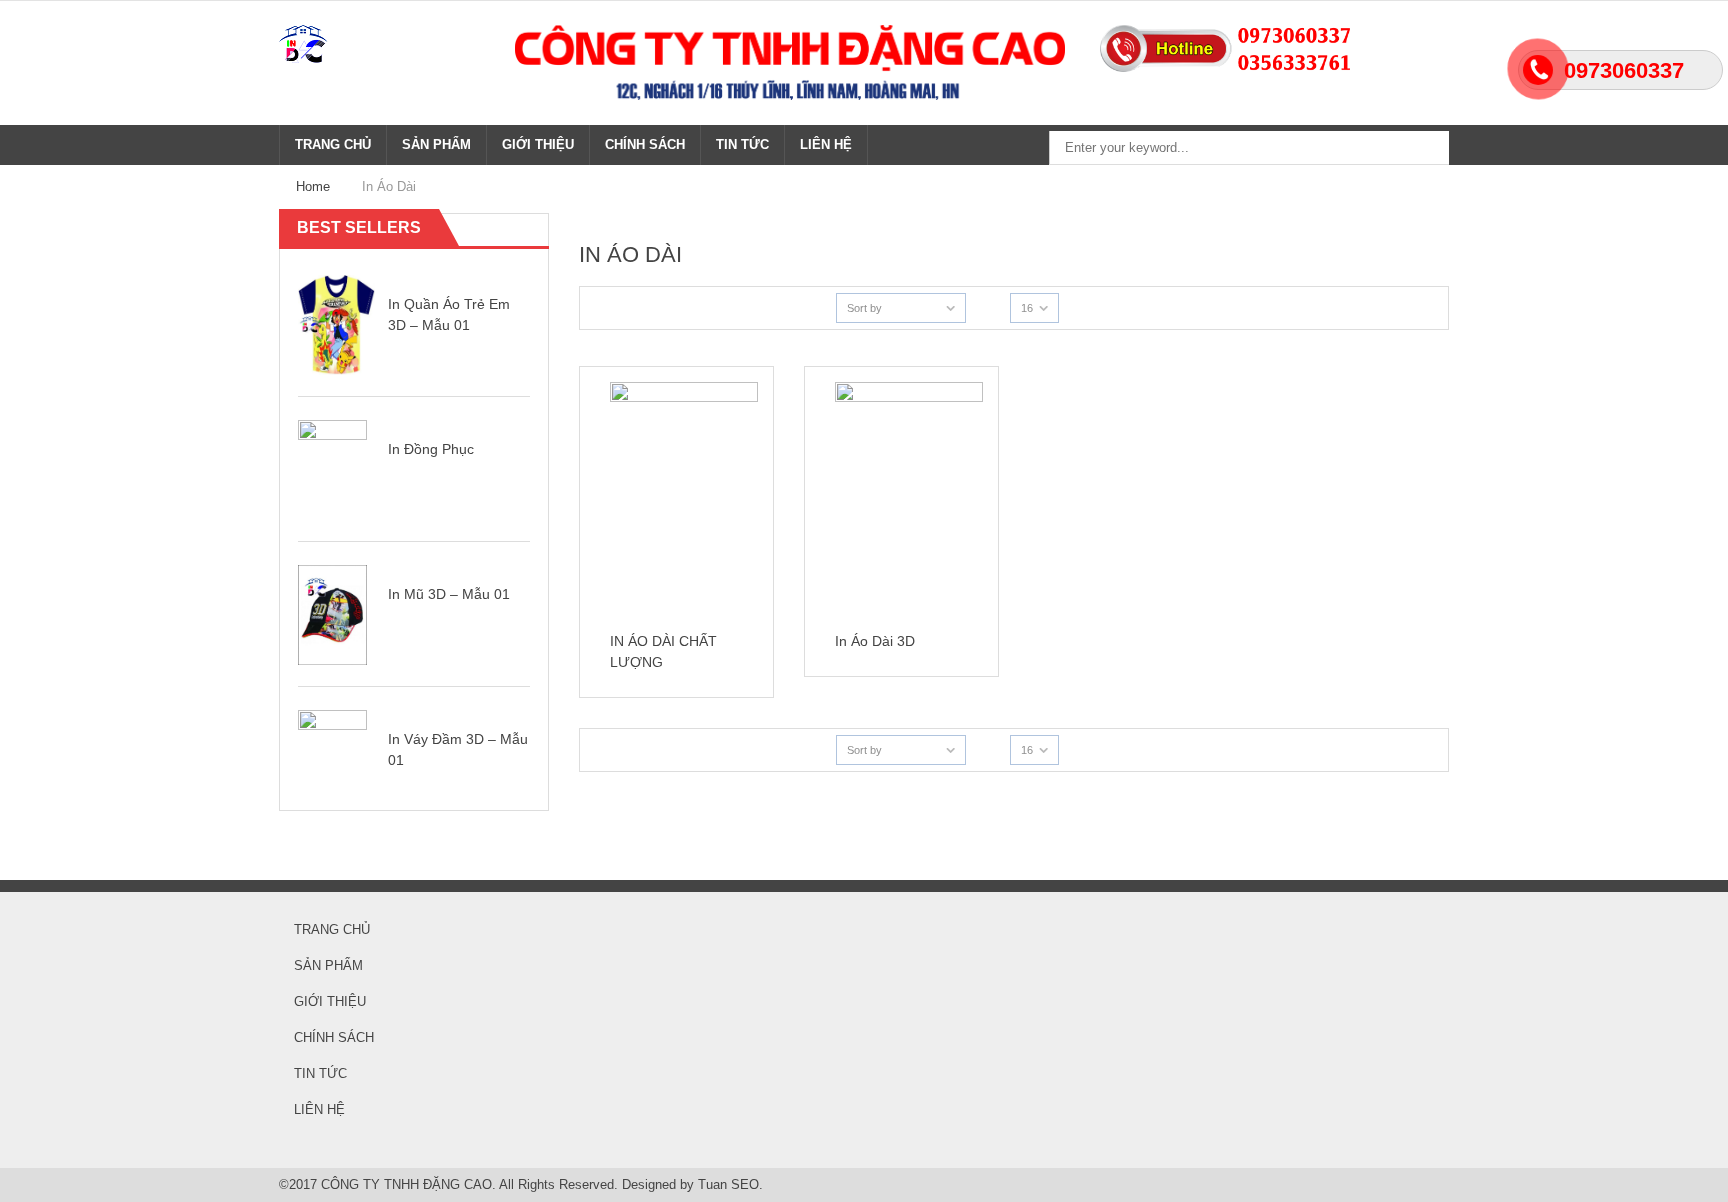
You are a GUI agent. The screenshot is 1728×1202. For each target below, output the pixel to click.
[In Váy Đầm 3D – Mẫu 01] (332, 758)
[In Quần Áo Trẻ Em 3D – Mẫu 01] (336, 323)
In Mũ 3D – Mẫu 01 (449, 594)
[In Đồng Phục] (332, 468)
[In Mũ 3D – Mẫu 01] (332, 613)
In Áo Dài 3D (875, 641)
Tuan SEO (728, 1184)
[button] (514, 229)
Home (313, 186)
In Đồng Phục (431, 449)
